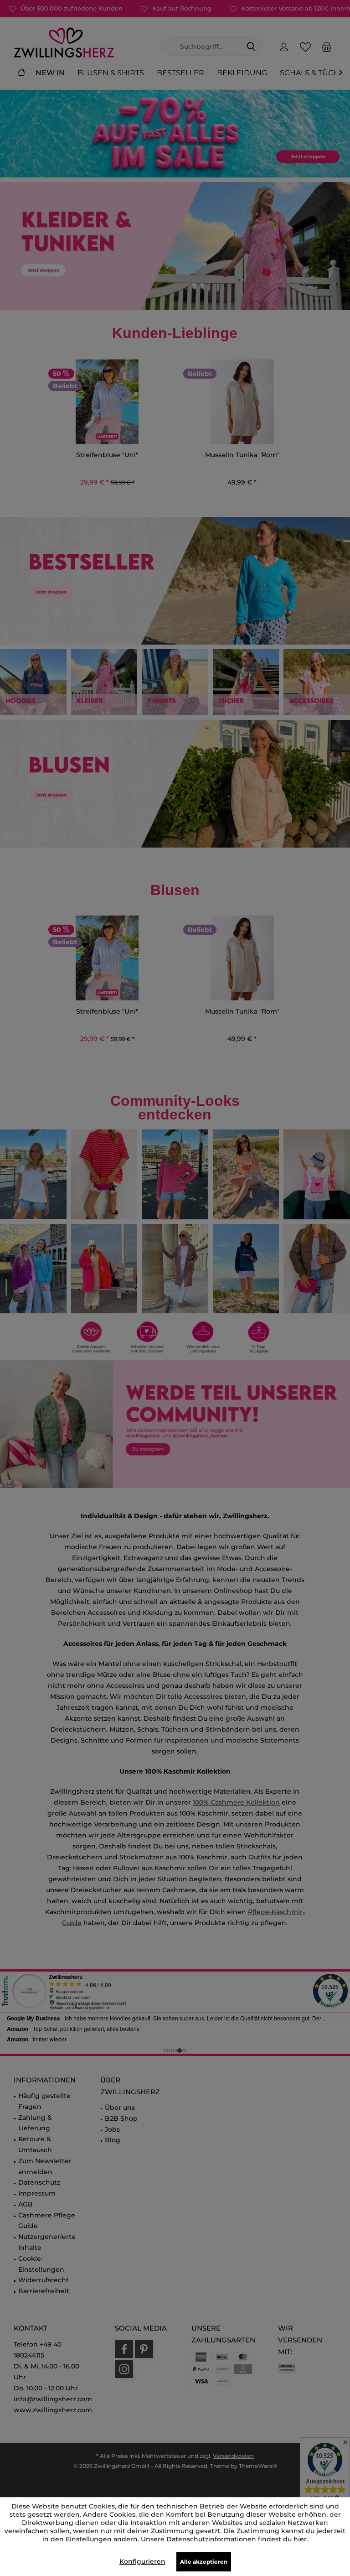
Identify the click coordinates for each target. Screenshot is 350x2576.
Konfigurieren (142, 2561)
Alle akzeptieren (204, 2562)
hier (300, 2539)
